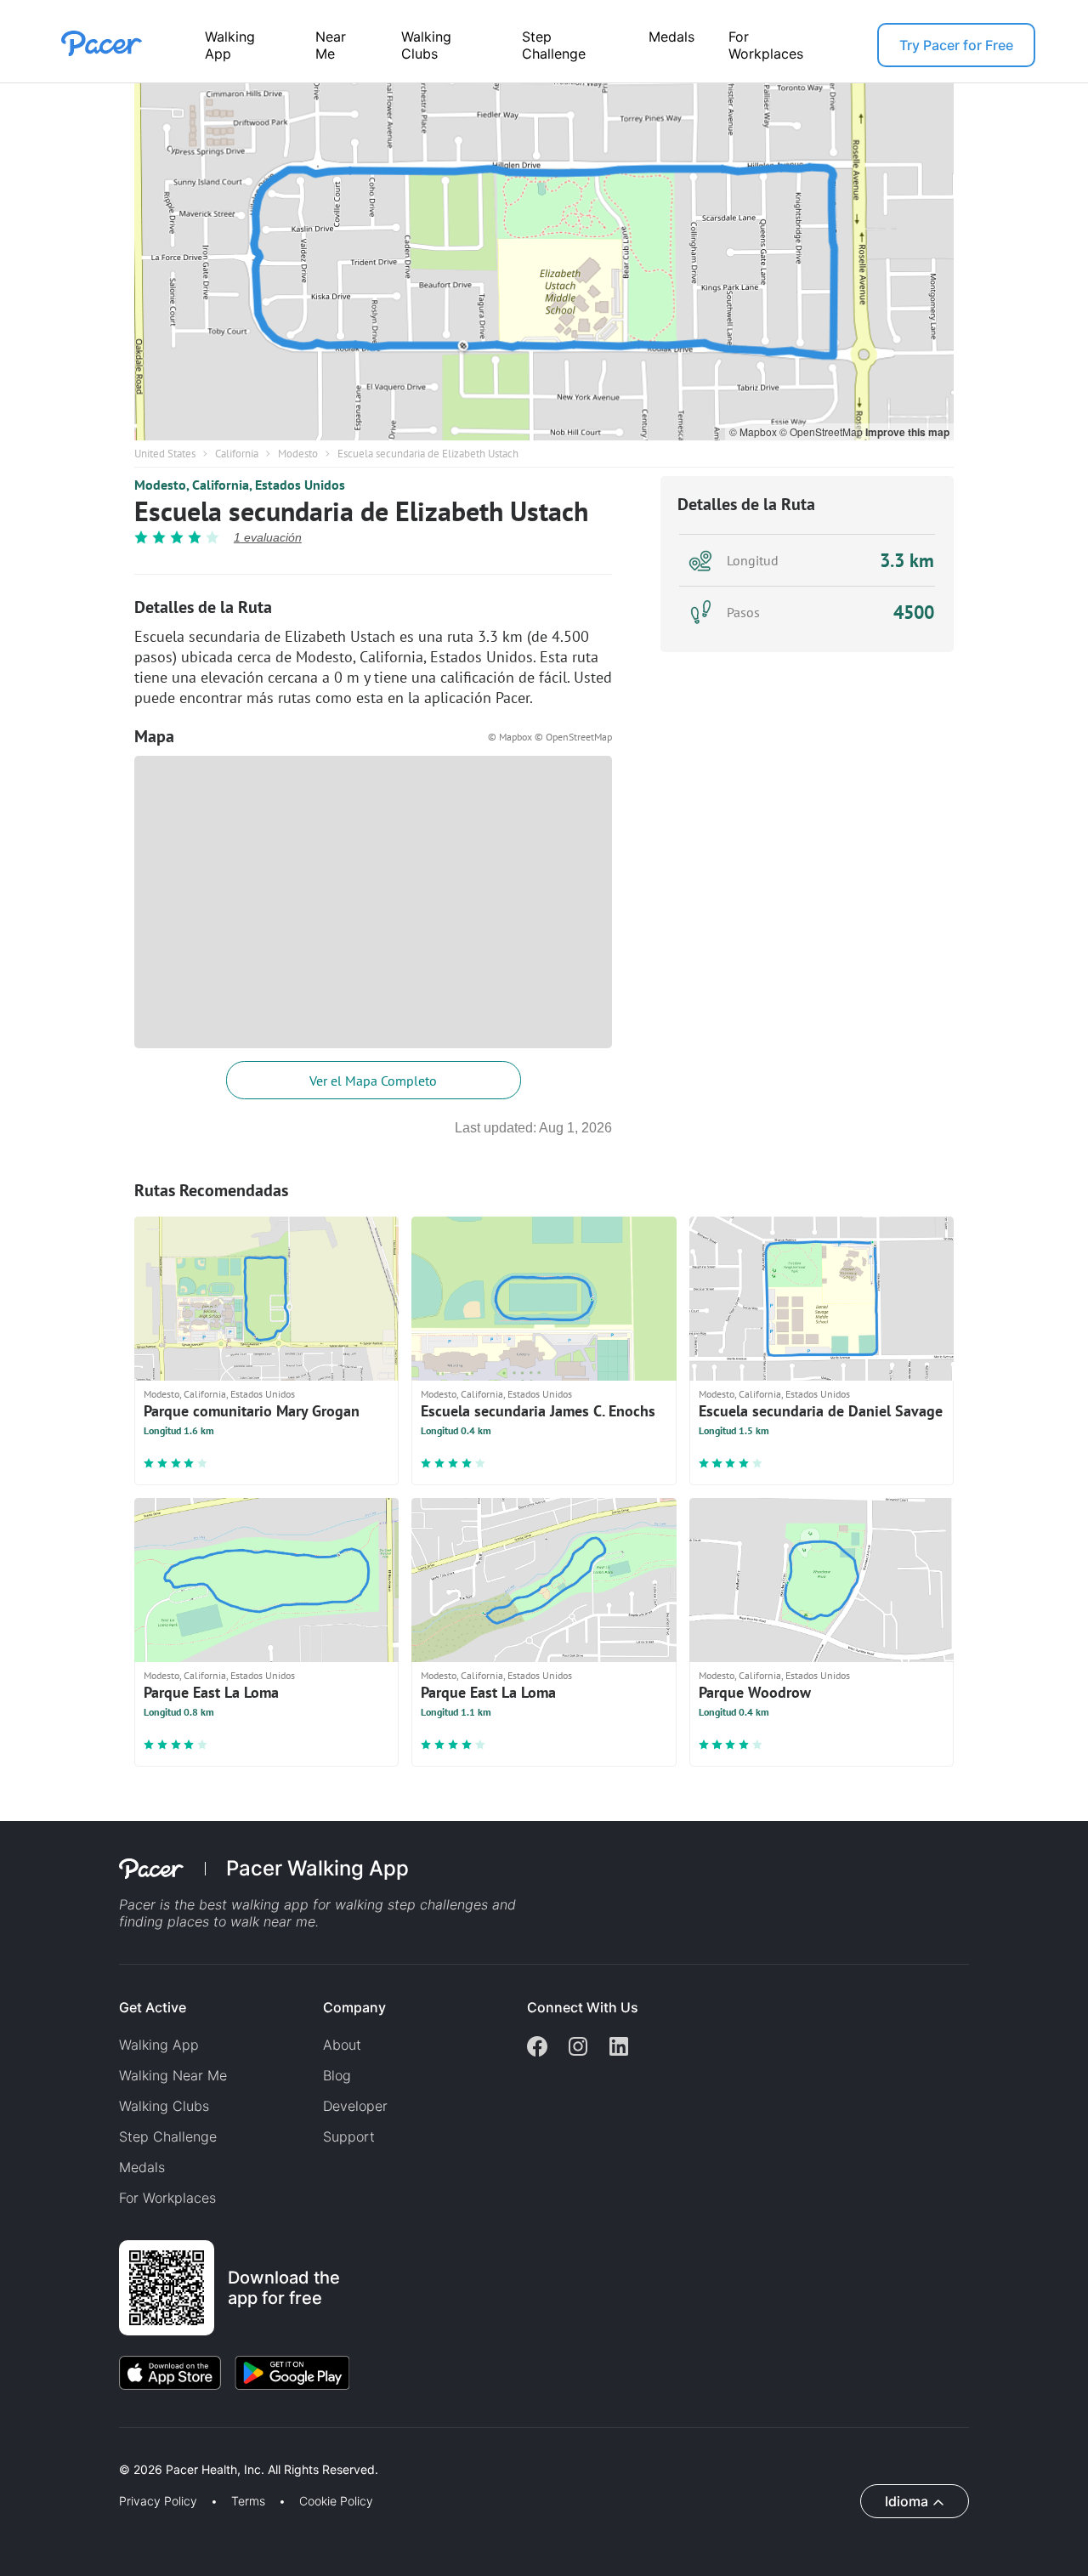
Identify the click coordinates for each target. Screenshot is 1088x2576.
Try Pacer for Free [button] (956, 45)
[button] (297, 2450)
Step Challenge (554, 45)
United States (165, 454)
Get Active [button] (153, 2007)
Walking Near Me (173, 2075)
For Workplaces (766, 45)
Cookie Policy (336, 2501)
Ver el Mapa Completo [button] (373, 1081)
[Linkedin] (619, 2048)
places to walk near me (241, 1921)
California (237, 454)
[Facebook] (537, 2048)
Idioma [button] (907, 2501)
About (342, 2045)
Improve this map (907, 432)
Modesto (298, 454)
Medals (671, 37)
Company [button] (354, 2007)
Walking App (230, 45)
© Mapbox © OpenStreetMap (550, 737)
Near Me (331, 45)
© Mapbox (754, 431)
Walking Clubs (426, 45)
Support (349, 2136)
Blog (337, 2075)
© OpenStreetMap (822, 431)
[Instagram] (578, 2048)
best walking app (256, 1904)
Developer (355, 2106)
